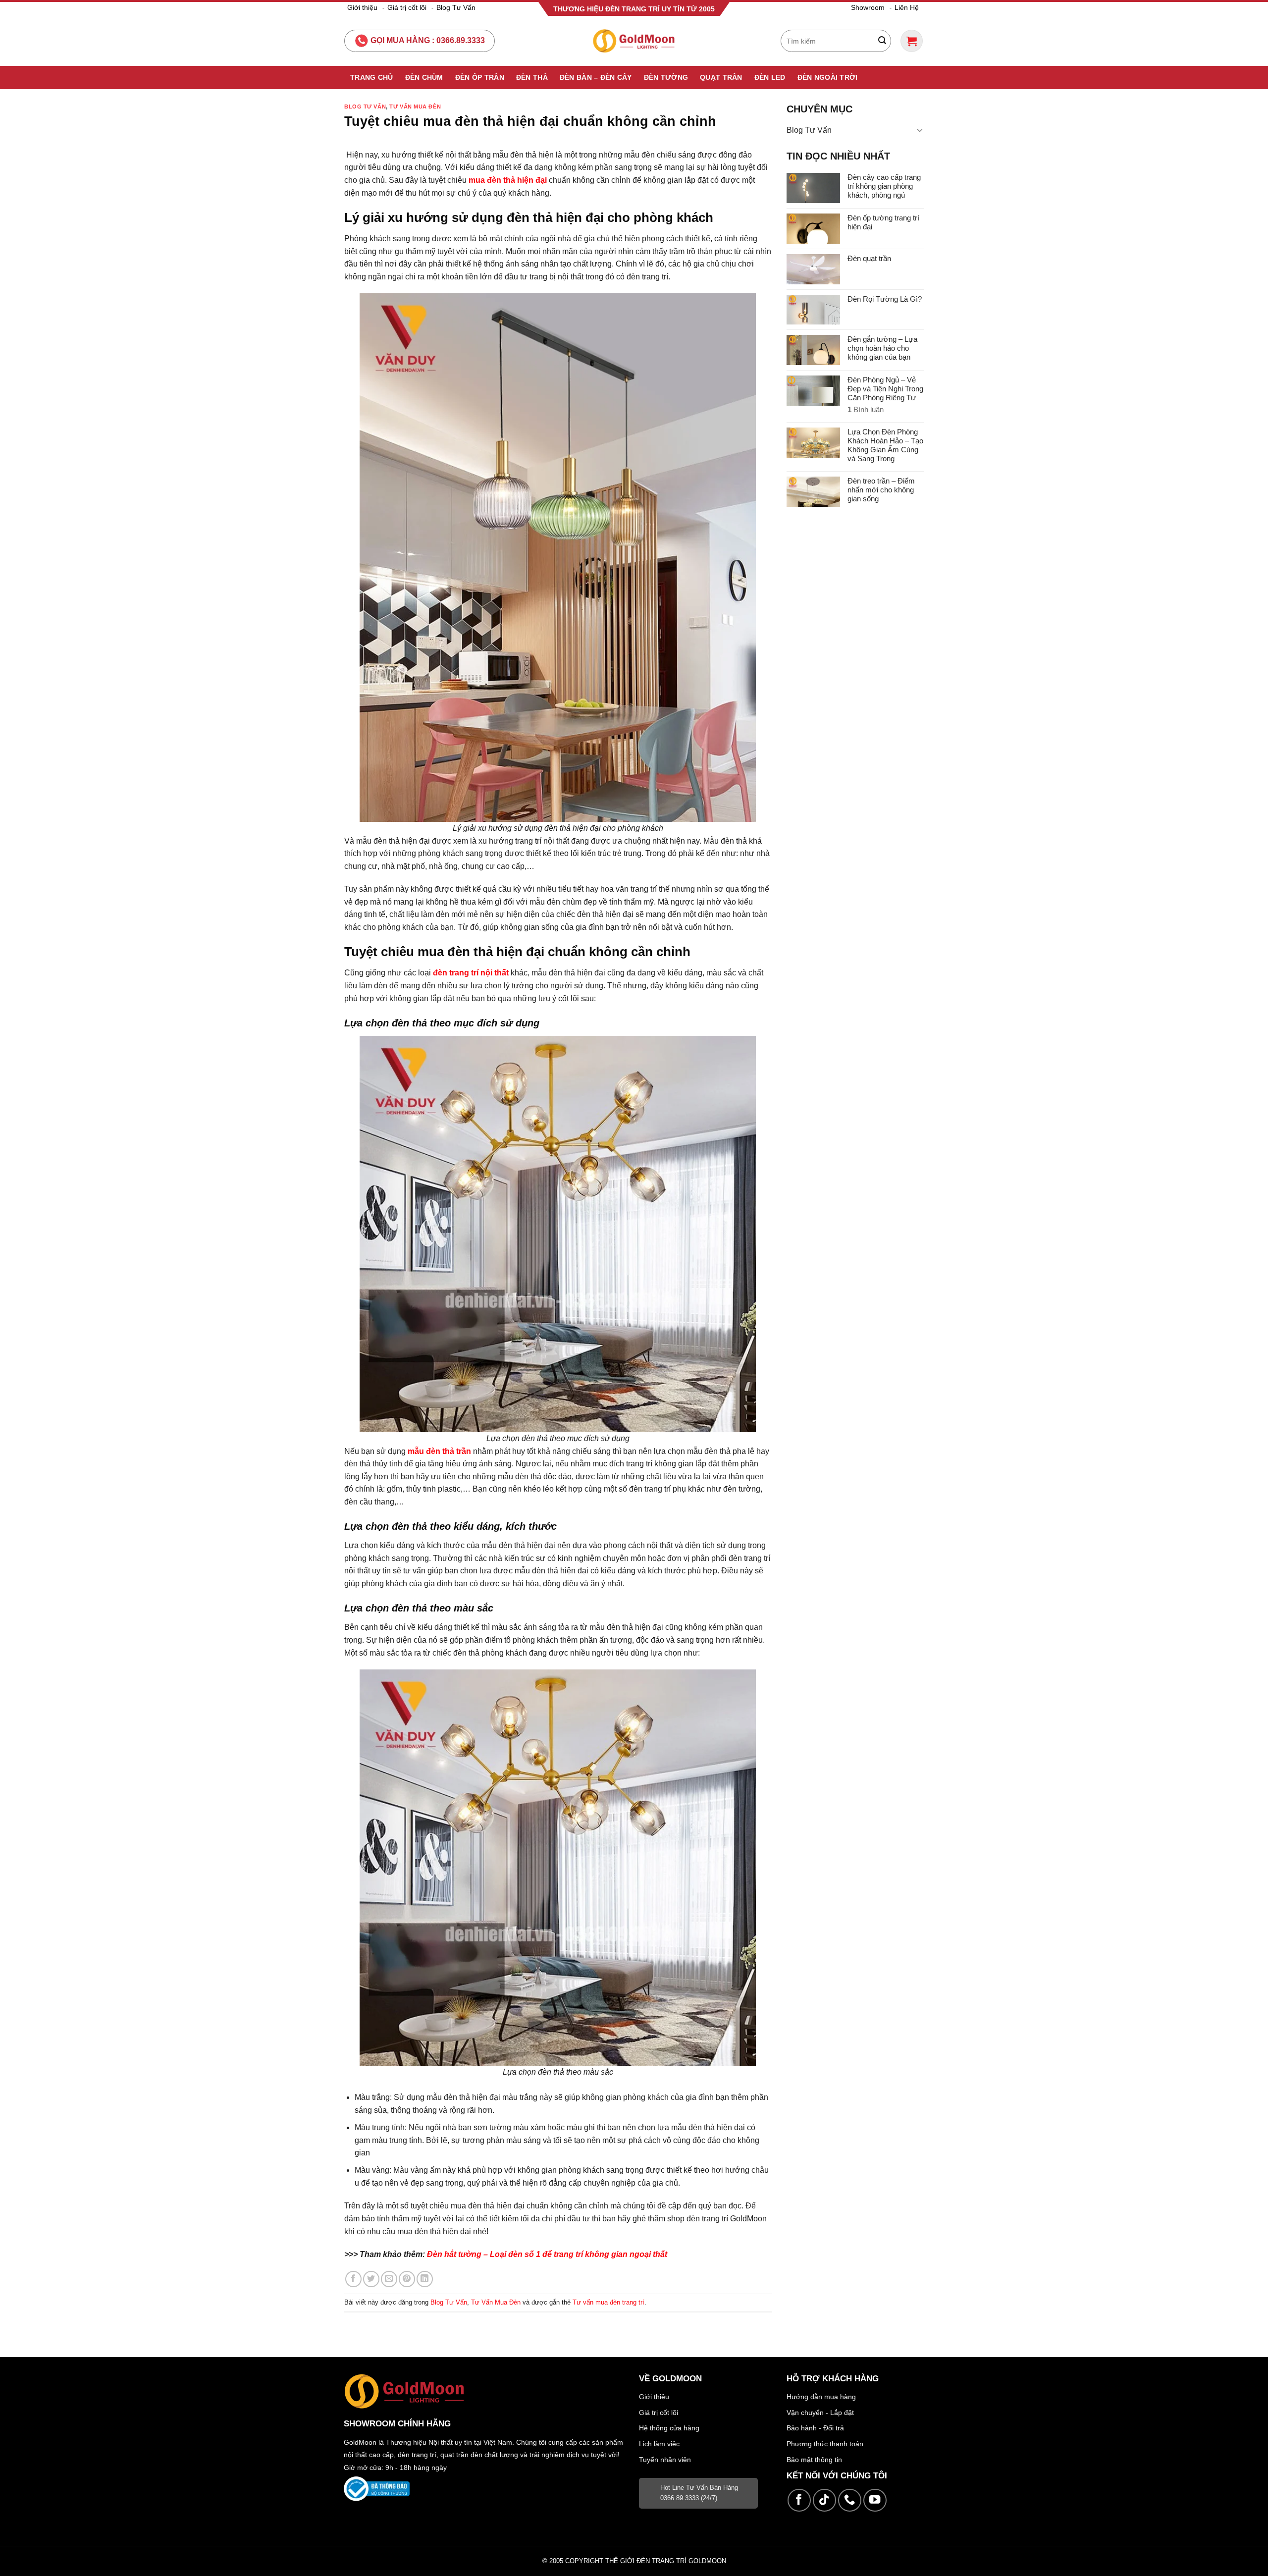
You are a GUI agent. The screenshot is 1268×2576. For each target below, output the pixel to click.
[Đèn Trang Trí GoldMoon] (634, 41)
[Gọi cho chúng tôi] (850, 2500)
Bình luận (866, 409)
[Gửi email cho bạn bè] (389, 2279)
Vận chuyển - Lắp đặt (820, 2413)
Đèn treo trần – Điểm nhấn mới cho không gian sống (881, 490)
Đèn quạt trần (869, 258)
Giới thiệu (362, 7)
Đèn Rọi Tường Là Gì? (885, 299)
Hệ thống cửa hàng (669, 2428)
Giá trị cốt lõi (407, 7)
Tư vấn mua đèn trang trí (608, 2302)
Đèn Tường (666, 77)
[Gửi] (882, 41)
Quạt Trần (721, 77)
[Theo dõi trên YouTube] (875, 2500)
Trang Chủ (372, 77)
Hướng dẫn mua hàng (821, 2397)
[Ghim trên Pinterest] (407, 2279)
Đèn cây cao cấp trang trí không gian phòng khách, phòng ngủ (884, 186)
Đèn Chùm (424, 77)
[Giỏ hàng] (912, 41)
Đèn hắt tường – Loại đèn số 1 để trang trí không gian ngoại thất (547, 2254)
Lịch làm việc (659, 2444)
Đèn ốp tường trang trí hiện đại (883, 222)
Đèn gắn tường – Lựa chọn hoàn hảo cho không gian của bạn (882, 348)
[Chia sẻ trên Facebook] (353, 2279)
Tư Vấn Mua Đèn (415, 107)
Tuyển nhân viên (665, 2460)
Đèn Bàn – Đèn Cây (596, 77)
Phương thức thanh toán (825, 2444)
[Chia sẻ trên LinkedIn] (425, 2279)
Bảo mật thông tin (814, 2460)
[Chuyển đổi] (920, 130)
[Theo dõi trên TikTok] (824, 2500)
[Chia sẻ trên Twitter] (371, 2279)
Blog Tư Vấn (456, 7)
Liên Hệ (907, 7)
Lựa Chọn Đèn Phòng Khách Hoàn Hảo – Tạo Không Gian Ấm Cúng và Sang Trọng (885, 445)
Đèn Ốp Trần (480, 77)
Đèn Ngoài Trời (828, 77)
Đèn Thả (532, 77)
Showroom (868, 7)
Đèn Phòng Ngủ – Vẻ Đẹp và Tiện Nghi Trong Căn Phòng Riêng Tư (885, 389)
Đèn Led (770, 77)
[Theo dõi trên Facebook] (799, 2500)
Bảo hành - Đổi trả (815, 2428)
